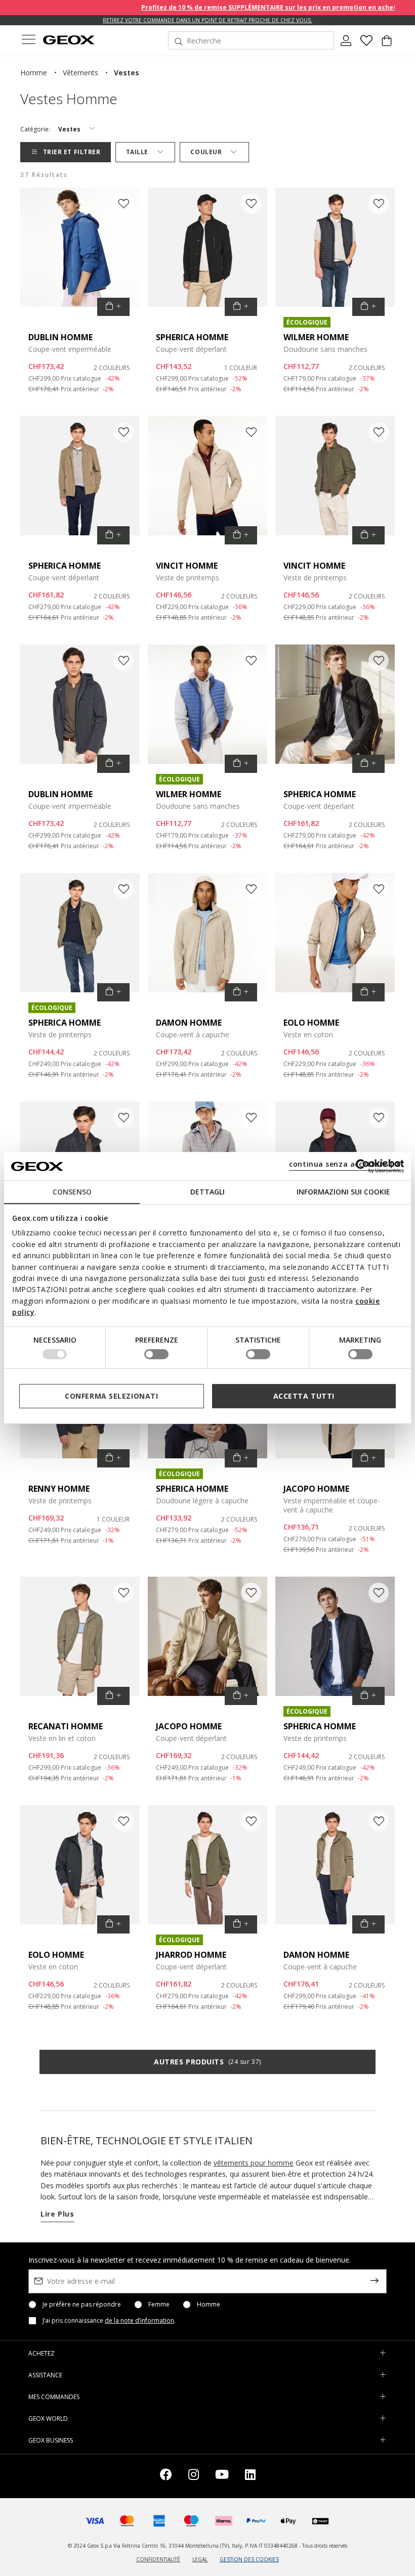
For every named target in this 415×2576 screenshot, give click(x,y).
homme (34, 73)
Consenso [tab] (72, 1192)
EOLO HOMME (311, 1023)
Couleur (206, 152)
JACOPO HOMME (316, 1489)
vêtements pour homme (254, 2163)
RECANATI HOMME (66, 1726)
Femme (159, 2305)
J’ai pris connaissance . (109, 2321)
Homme (209, 2305)
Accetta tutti (304, 1396)
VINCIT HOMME (187, 566)
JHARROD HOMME (191, 1955)
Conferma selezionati (111, 1396)
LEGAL (200, 2559)
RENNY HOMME (59, 1489)
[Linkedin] (250, 2476)
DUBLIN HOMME (60, 337)
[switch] (156, 1354)
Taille (137, 152)
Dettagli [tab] (207, 1192)
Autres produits (207, 2062)
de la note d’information (139, 2320)
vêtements (80, 73)
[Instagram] (194, 2476)
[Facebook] (166, 2476)
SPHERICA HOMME (192, 337)
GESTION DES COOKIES (249, 2559)
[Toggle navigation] (28, 41)
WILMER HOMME (316, 337)
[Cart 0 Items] (387, 44)
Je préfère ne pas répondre (82, 2305)
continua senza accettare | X (345, 1164)
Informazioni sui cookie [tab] (343, 1192)
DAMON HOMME (189, 1023)
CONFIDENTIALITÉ (158, 2559)
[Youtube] (222, 2476)
